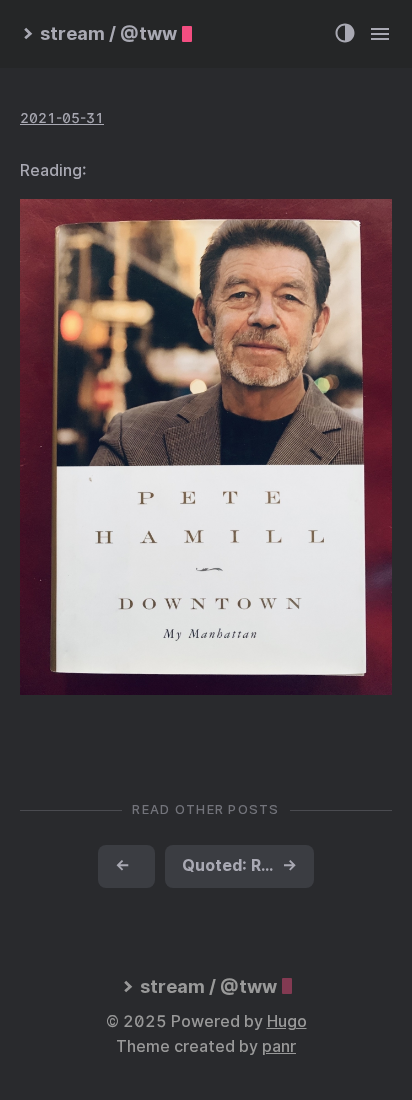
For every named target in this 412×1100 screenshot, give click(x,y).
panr (279, 1046)
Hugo (287, 1021)
